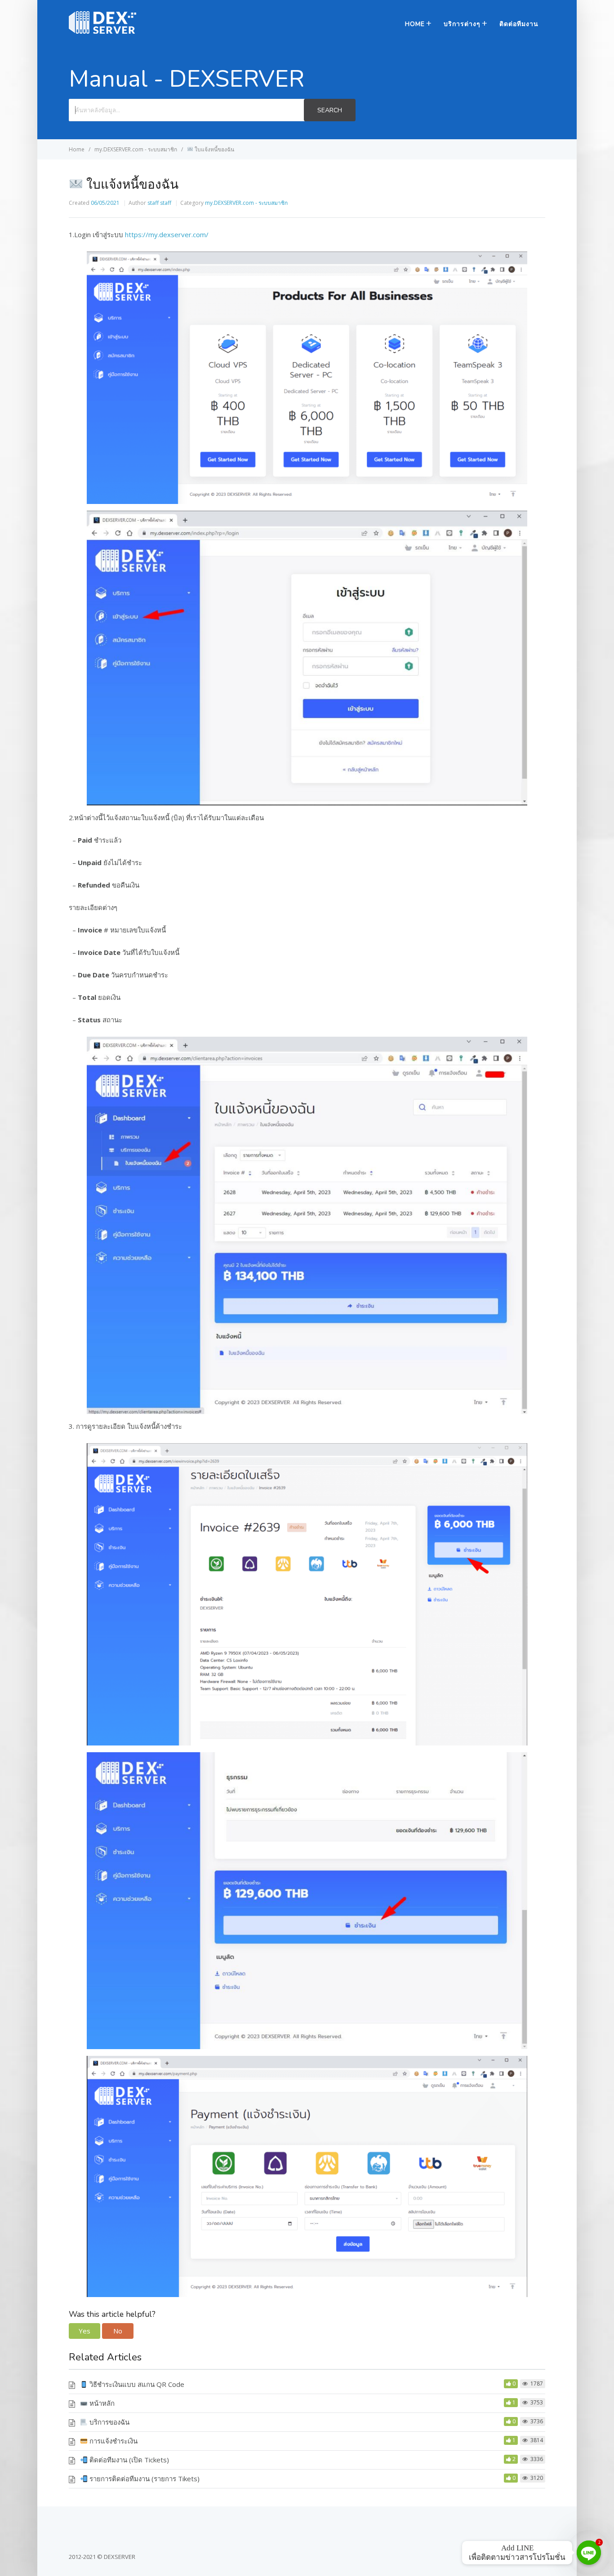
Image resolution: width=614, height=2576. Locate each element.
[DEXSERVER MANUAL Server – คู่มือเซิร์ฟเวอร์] (102, 31)
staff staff (159, 203)
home (415, 24)
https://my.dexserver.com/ (167, 234)
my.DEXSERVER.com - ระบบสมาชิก (246, 203)
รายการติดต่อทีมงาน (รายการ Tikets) (144, 2479)
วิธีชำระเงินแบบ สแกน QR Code (136, 2384)
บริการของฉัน (109, 2422)
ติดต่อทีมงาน (519, 24)
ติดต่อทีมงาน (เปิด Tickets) (128, 2460)
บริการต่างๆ (462, 24)
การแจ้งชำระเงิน (113, 2441)
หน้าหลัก (101, 2403)
